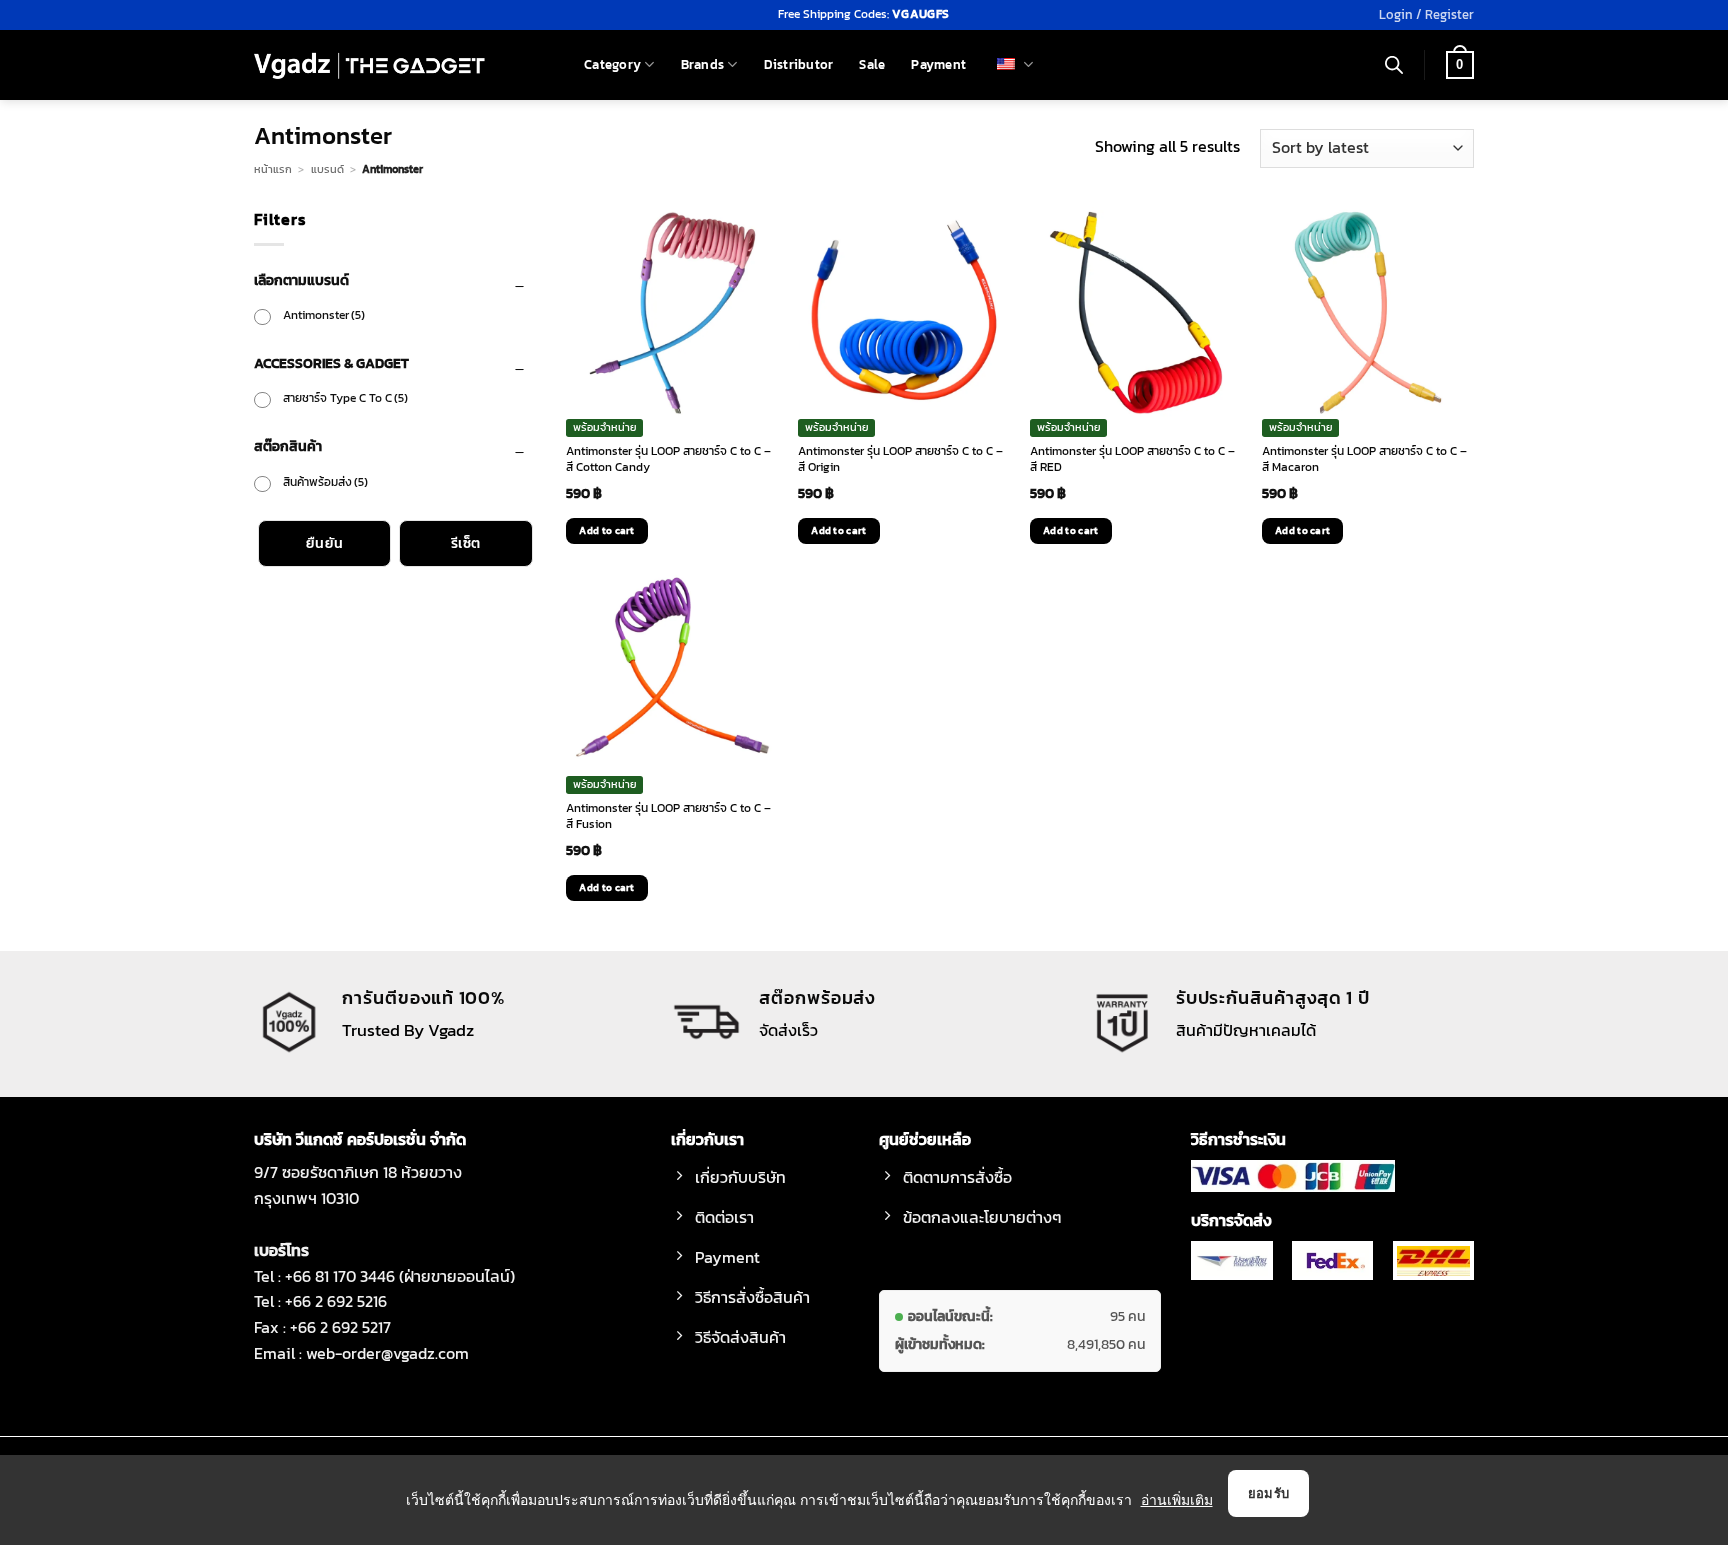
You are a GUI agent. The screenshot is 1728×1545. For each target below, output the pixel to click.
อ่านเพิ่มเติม (1177, 1499)
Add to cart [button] (606, 530)
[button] (1426, 15)
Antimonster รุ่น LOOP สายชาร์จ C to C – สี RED (1132, 459)
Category (612, 64)
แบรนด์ (327, 169)
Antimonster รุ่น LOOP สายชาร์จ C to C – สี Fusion (668, 816)
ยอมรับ (1269, 1493)
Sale (872, 64)
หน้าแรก (273, 169)
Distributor (799, 64)
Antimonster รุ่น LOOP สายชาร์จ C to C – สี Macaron (1364, 459)
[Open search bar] (1394, 65)
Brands (703, 64)
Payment (938, 64)
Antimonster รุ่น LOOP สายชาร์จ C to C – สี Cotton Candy (668, 459)
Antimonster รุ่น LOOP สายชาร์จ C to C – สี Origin (900, 459)
